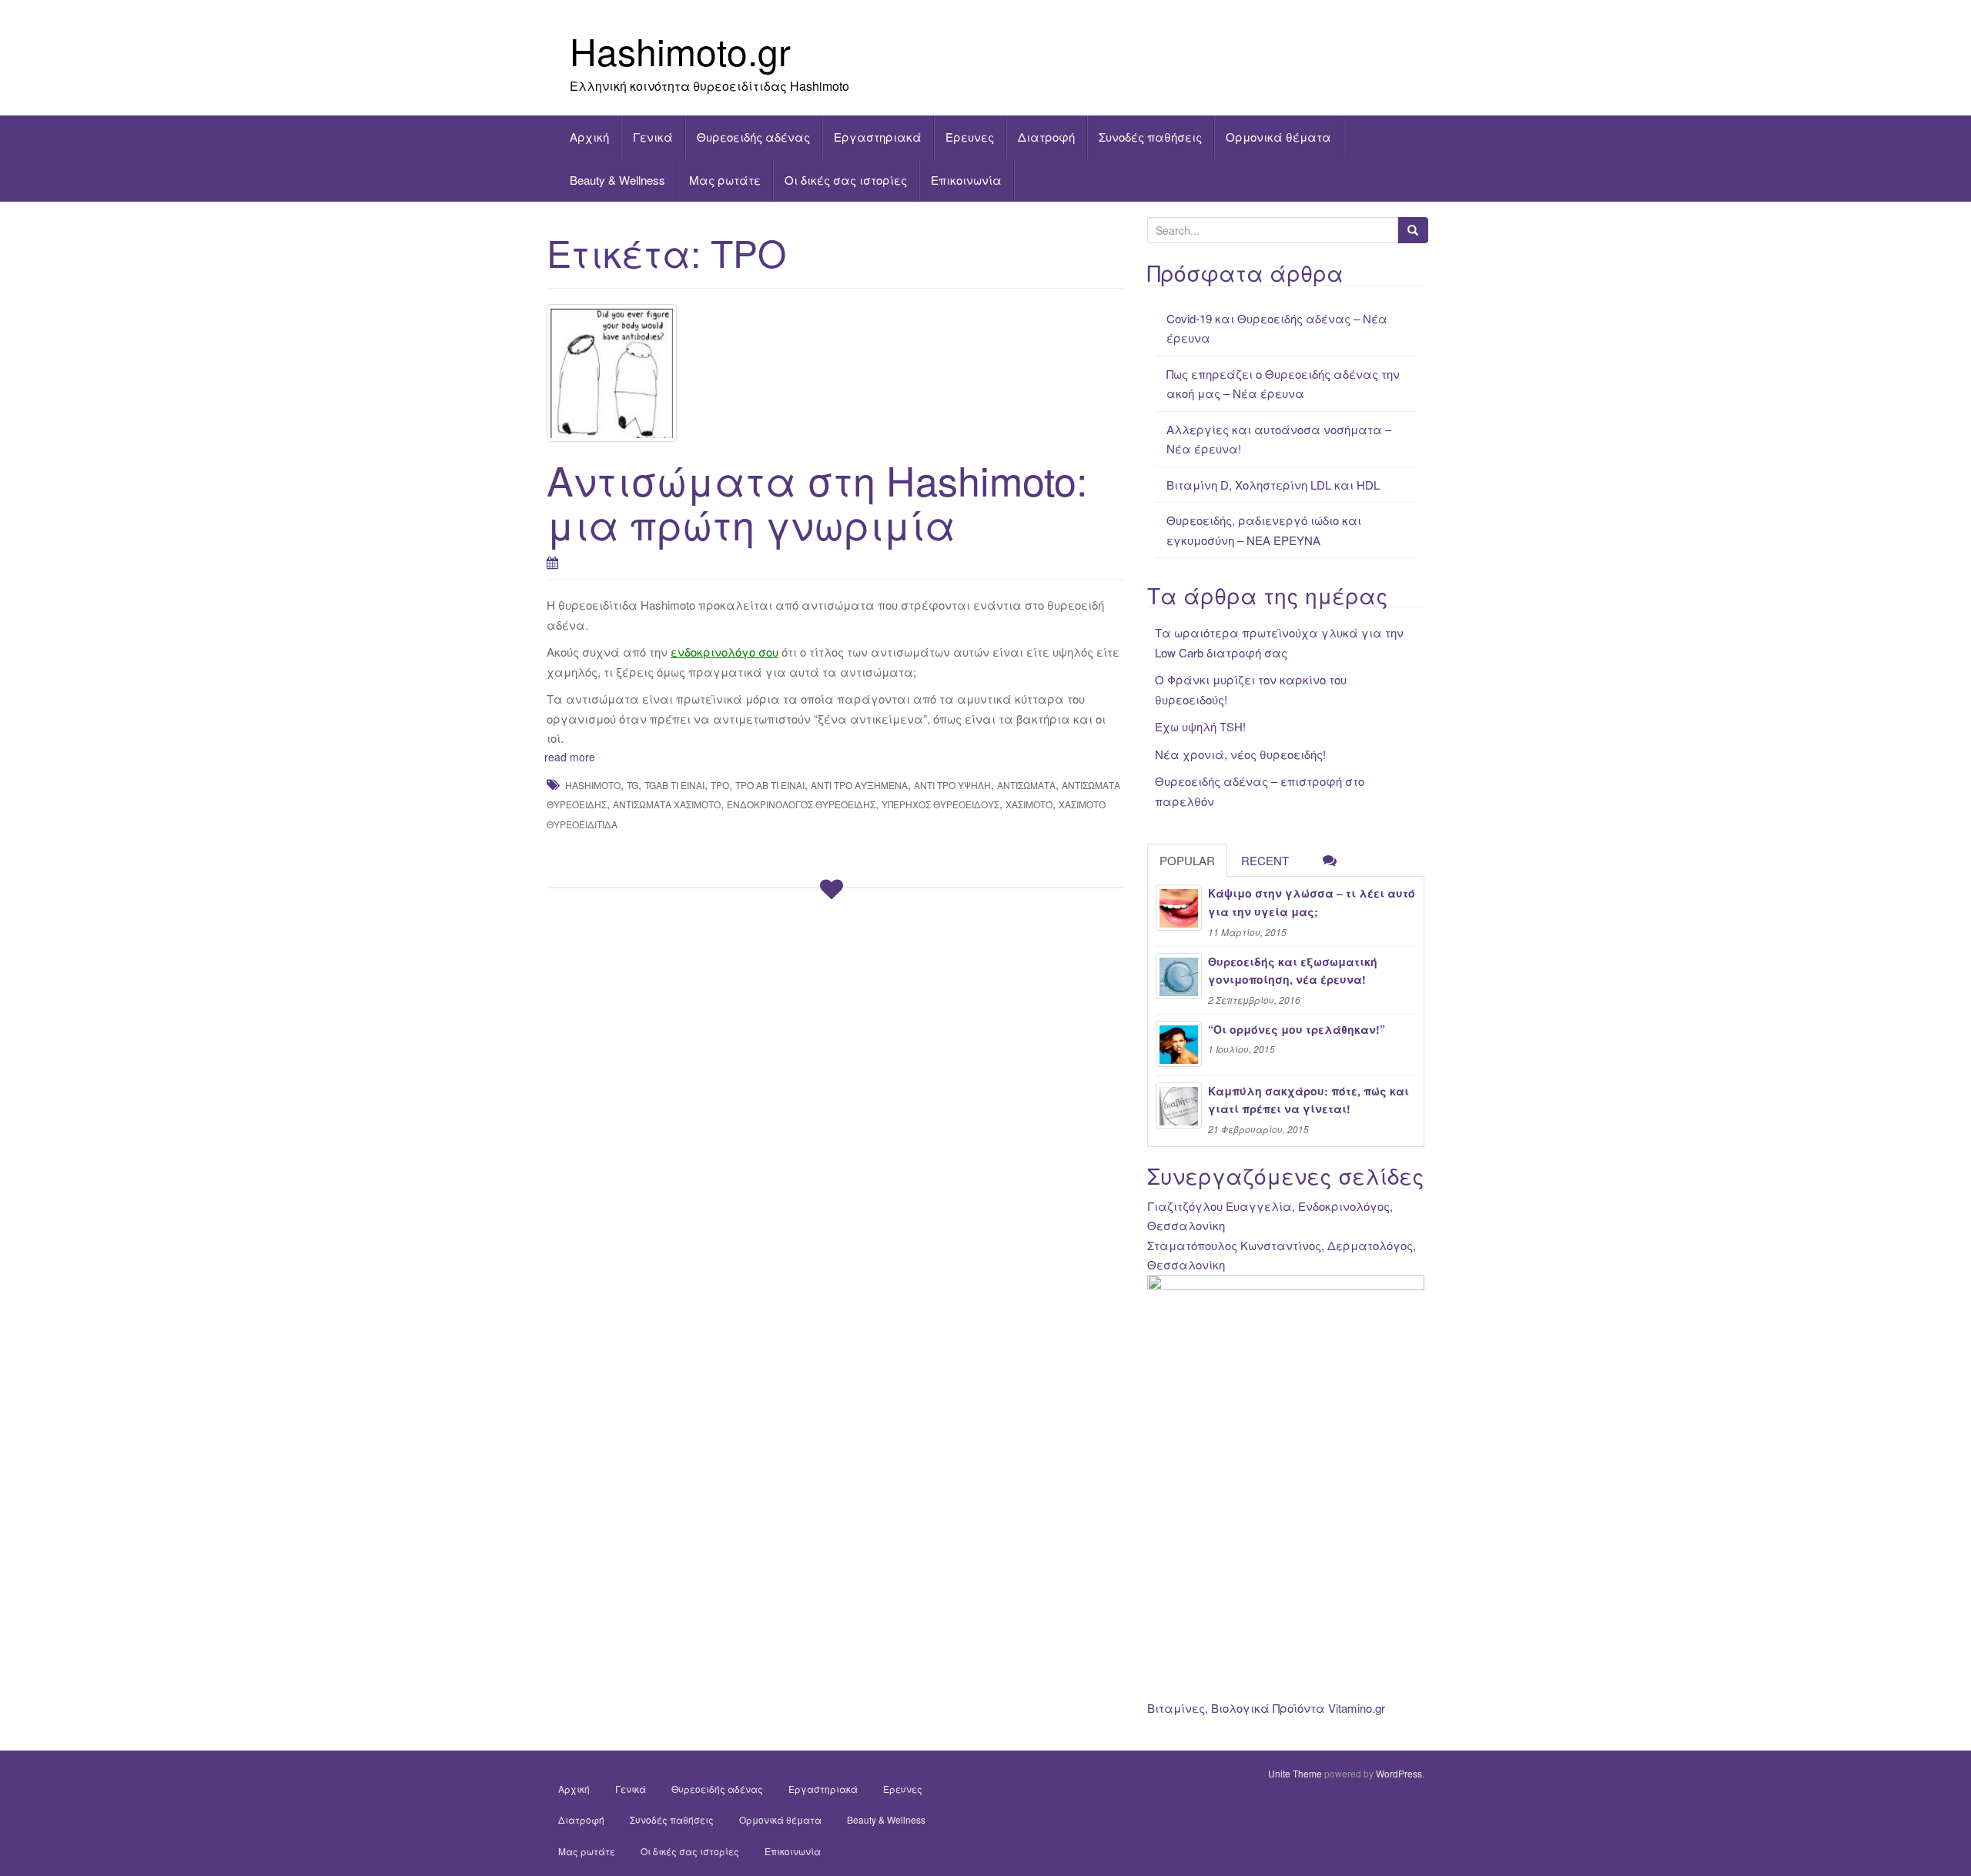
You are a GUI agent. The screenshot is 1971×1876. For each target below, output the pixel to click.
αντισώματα (1026, 785)
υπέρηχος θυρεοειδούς (940, 804)
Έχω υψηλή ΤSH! (1200, 726)
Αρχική (589, 137)
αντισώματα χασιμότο (667, 804)
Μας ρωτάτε (725, 180)
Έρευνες (970, 137)
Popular (1187, 860)
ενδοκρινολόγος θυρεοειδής (801, 804)
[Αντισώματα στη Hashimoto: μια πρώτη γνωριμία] (835, 373)
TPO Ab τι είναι (770, 785)
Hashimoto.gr (680, 50)
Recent (1265, 860)
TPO (720, 785)
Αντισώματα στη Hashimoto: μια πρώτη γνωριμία (817, 501)
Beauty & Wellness (617, 180)
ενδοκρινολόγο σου (724, 652)
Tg (632, 785)
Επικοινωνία (966, 180)
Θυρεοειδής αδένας (753, 137)
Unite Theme (1295, 1773)
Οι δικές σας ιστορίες (846, 180)
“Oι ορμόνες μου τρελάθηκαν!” (1297, 1029)
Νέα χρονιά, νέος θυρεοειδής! (1240, 754)
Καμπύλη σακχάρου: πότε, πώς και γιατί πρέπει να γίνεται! (1308, 1100)
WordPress (1399, 1773)
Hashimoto (593, 785)
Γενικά (653, 137)
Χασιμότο (1029, 804)
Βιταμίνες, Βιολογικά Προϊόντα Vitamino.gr (1266, 1708)
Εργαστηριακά (878, 137)
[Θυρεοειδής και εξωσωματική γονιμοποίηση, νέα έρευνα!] (1179, 976)
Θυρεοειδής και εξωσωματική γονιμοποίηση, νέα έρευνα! (1293, 971)
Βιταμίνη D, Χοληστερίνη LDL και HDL (1273, 485)
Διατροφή (1046, 137)
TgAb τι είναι (674, 785)
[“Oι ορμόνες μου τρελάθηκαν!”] (1179, 1044)
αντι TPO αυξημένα (859, 785)
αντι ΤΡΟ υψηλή (952, 785)
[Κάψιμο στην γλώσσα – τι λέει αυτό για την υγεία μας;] (1179, 908)
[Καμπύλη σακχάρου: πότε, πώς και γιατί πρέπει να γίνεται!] (1179, 1105)
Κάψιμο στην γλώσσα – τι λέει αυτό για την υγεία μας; (1312, 902)
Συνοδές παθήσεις (1150, 137)
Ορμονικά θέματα (1278, 137)
